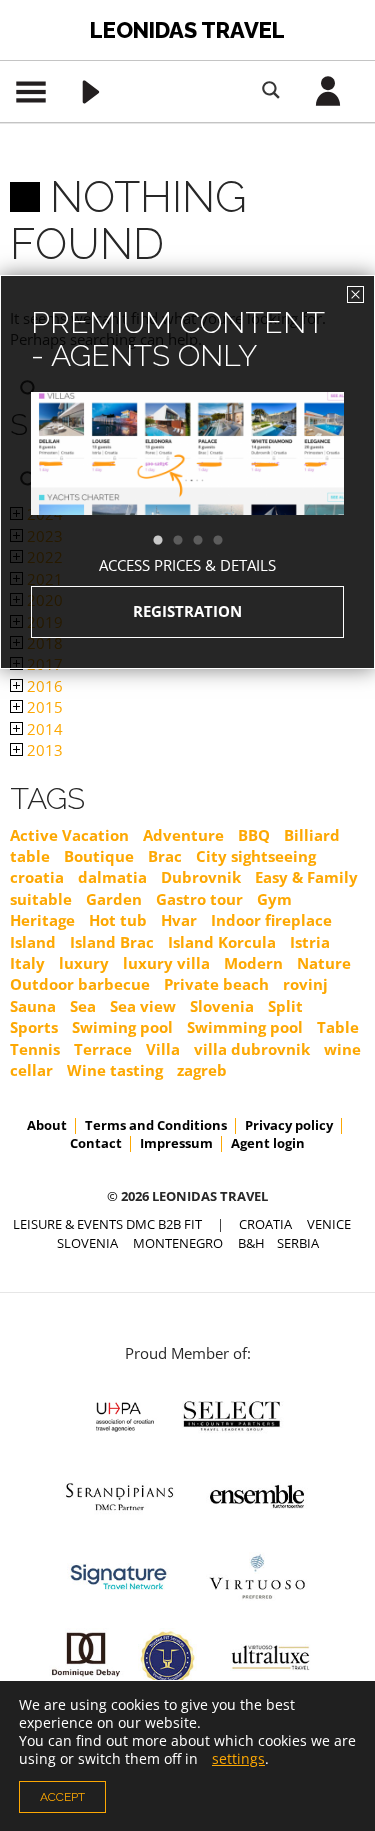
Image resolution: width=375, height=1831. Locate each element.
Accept (62, 1797)
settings (238, 1759)
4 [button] (228, 541)
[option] (187, 489)
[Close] (355, 294)
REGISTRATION (187, 611)
